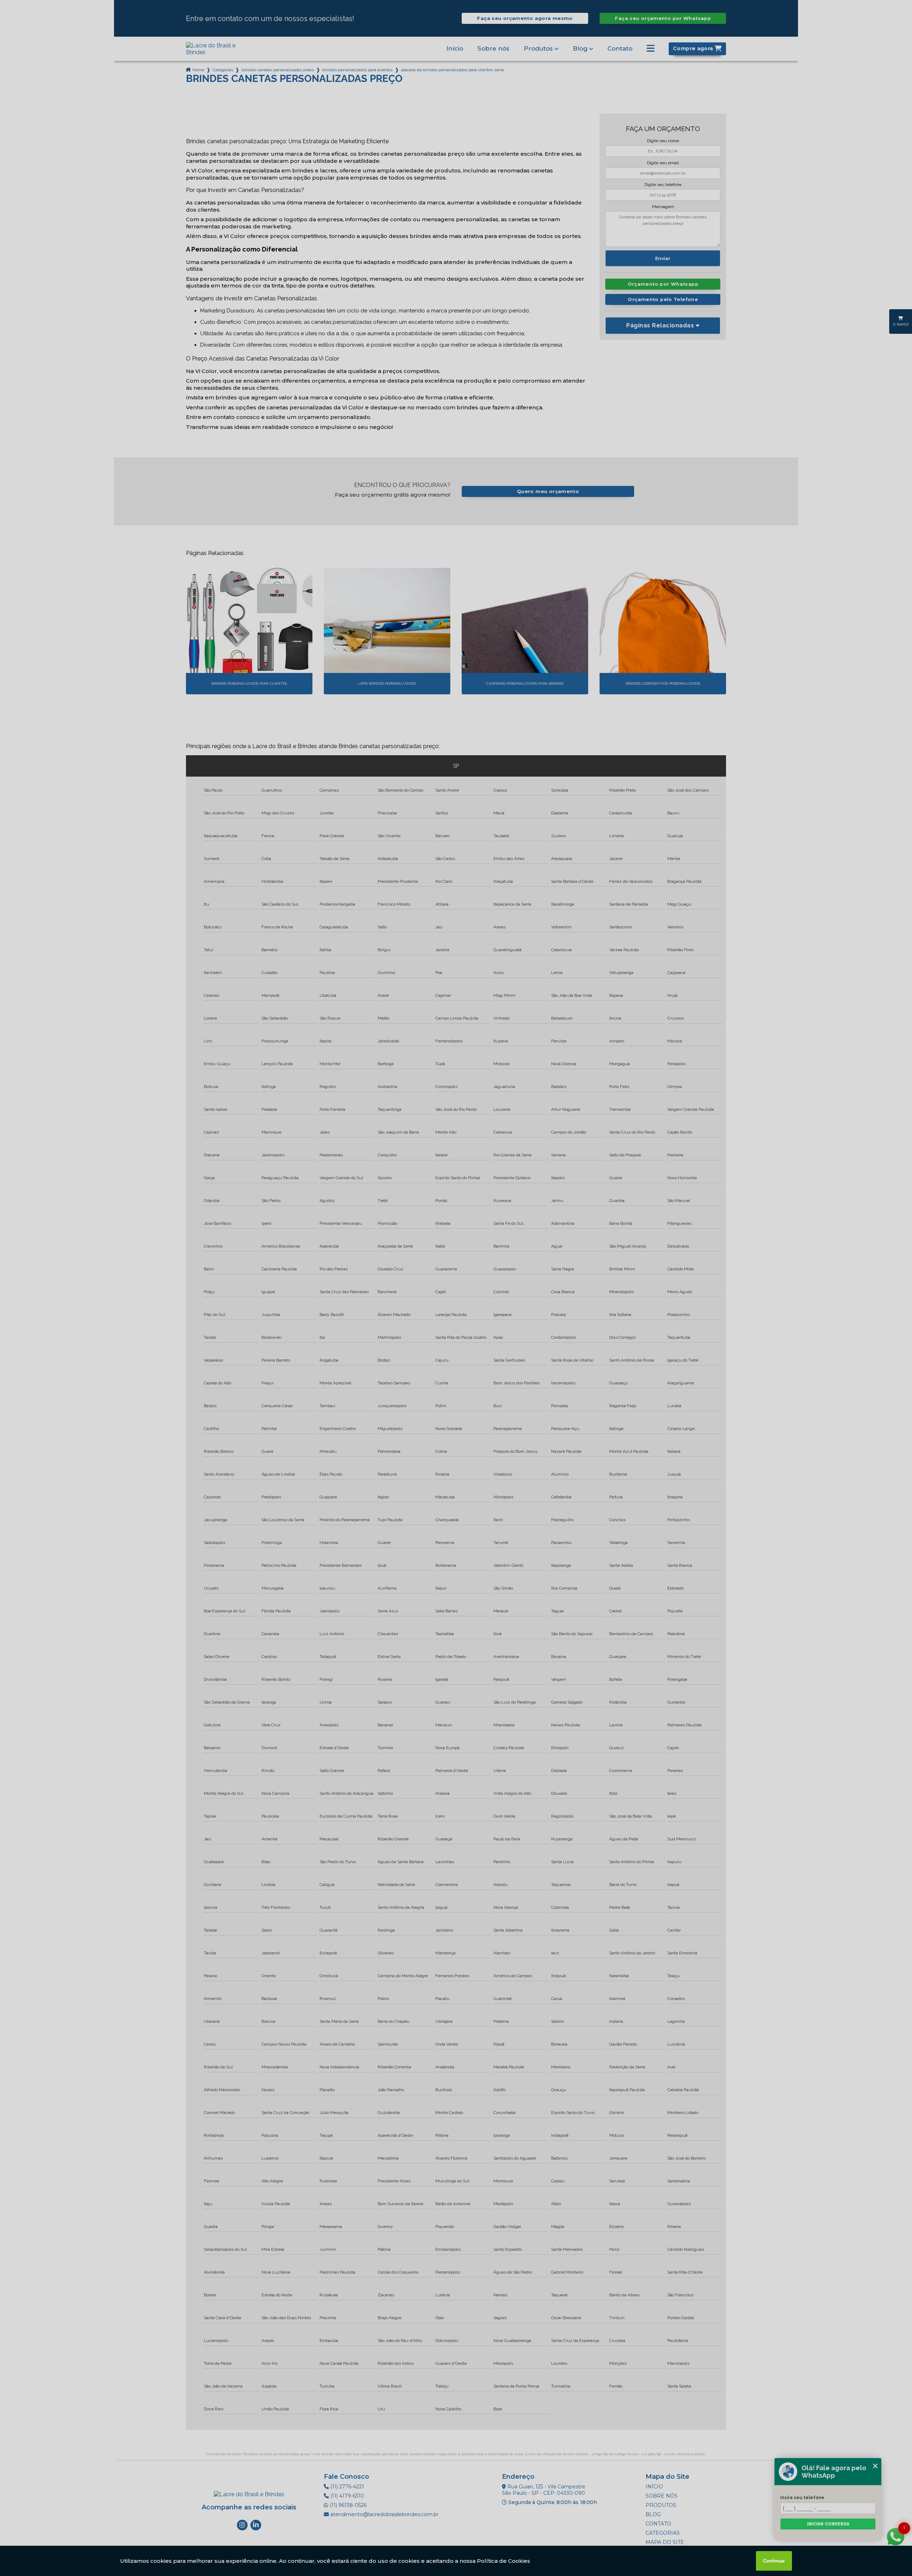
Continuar (774, 2561)
